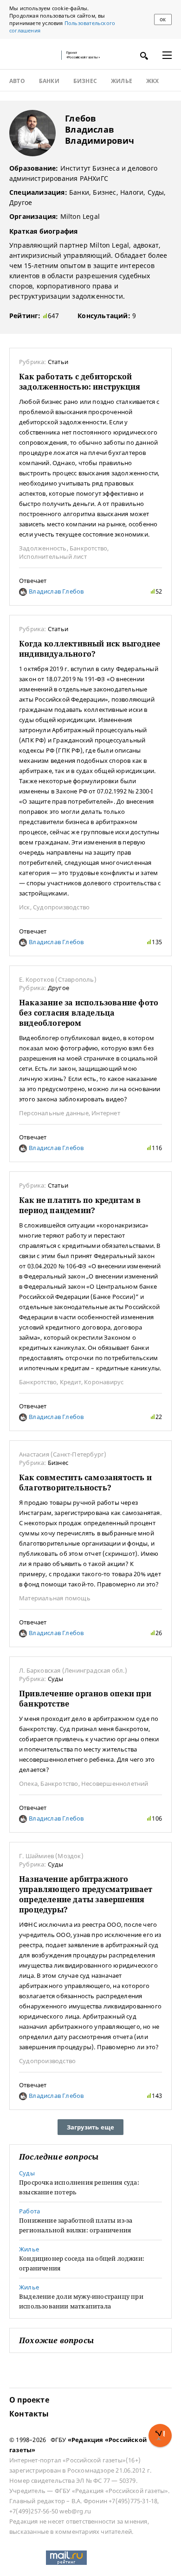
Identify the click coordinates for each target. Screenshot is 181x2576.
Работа (29, 2211)
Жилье (122, 81)
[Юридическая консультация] (32, 55)
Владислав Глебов (55, 591)
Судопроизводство (61, 907)
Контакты (29, 2414)
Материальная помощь (55, 1598)
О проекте (29, 2400)
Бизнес (85, 81)
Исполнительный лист (53, 556)
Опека (28, 1783)
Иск (25, 907)
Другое (58, 988)
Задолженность (43, 548)
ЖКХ (153, 81)
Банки (49, 81)
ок (163, 20)
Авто (17, 81)
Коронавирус (104, 1382)
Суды (56, 1679)
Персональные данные (54, 1113)
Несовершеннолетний (115, 1783)
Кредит (71, 1382)
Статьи (58, 362)
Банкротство (88, 548)
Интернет (106, 1113)
